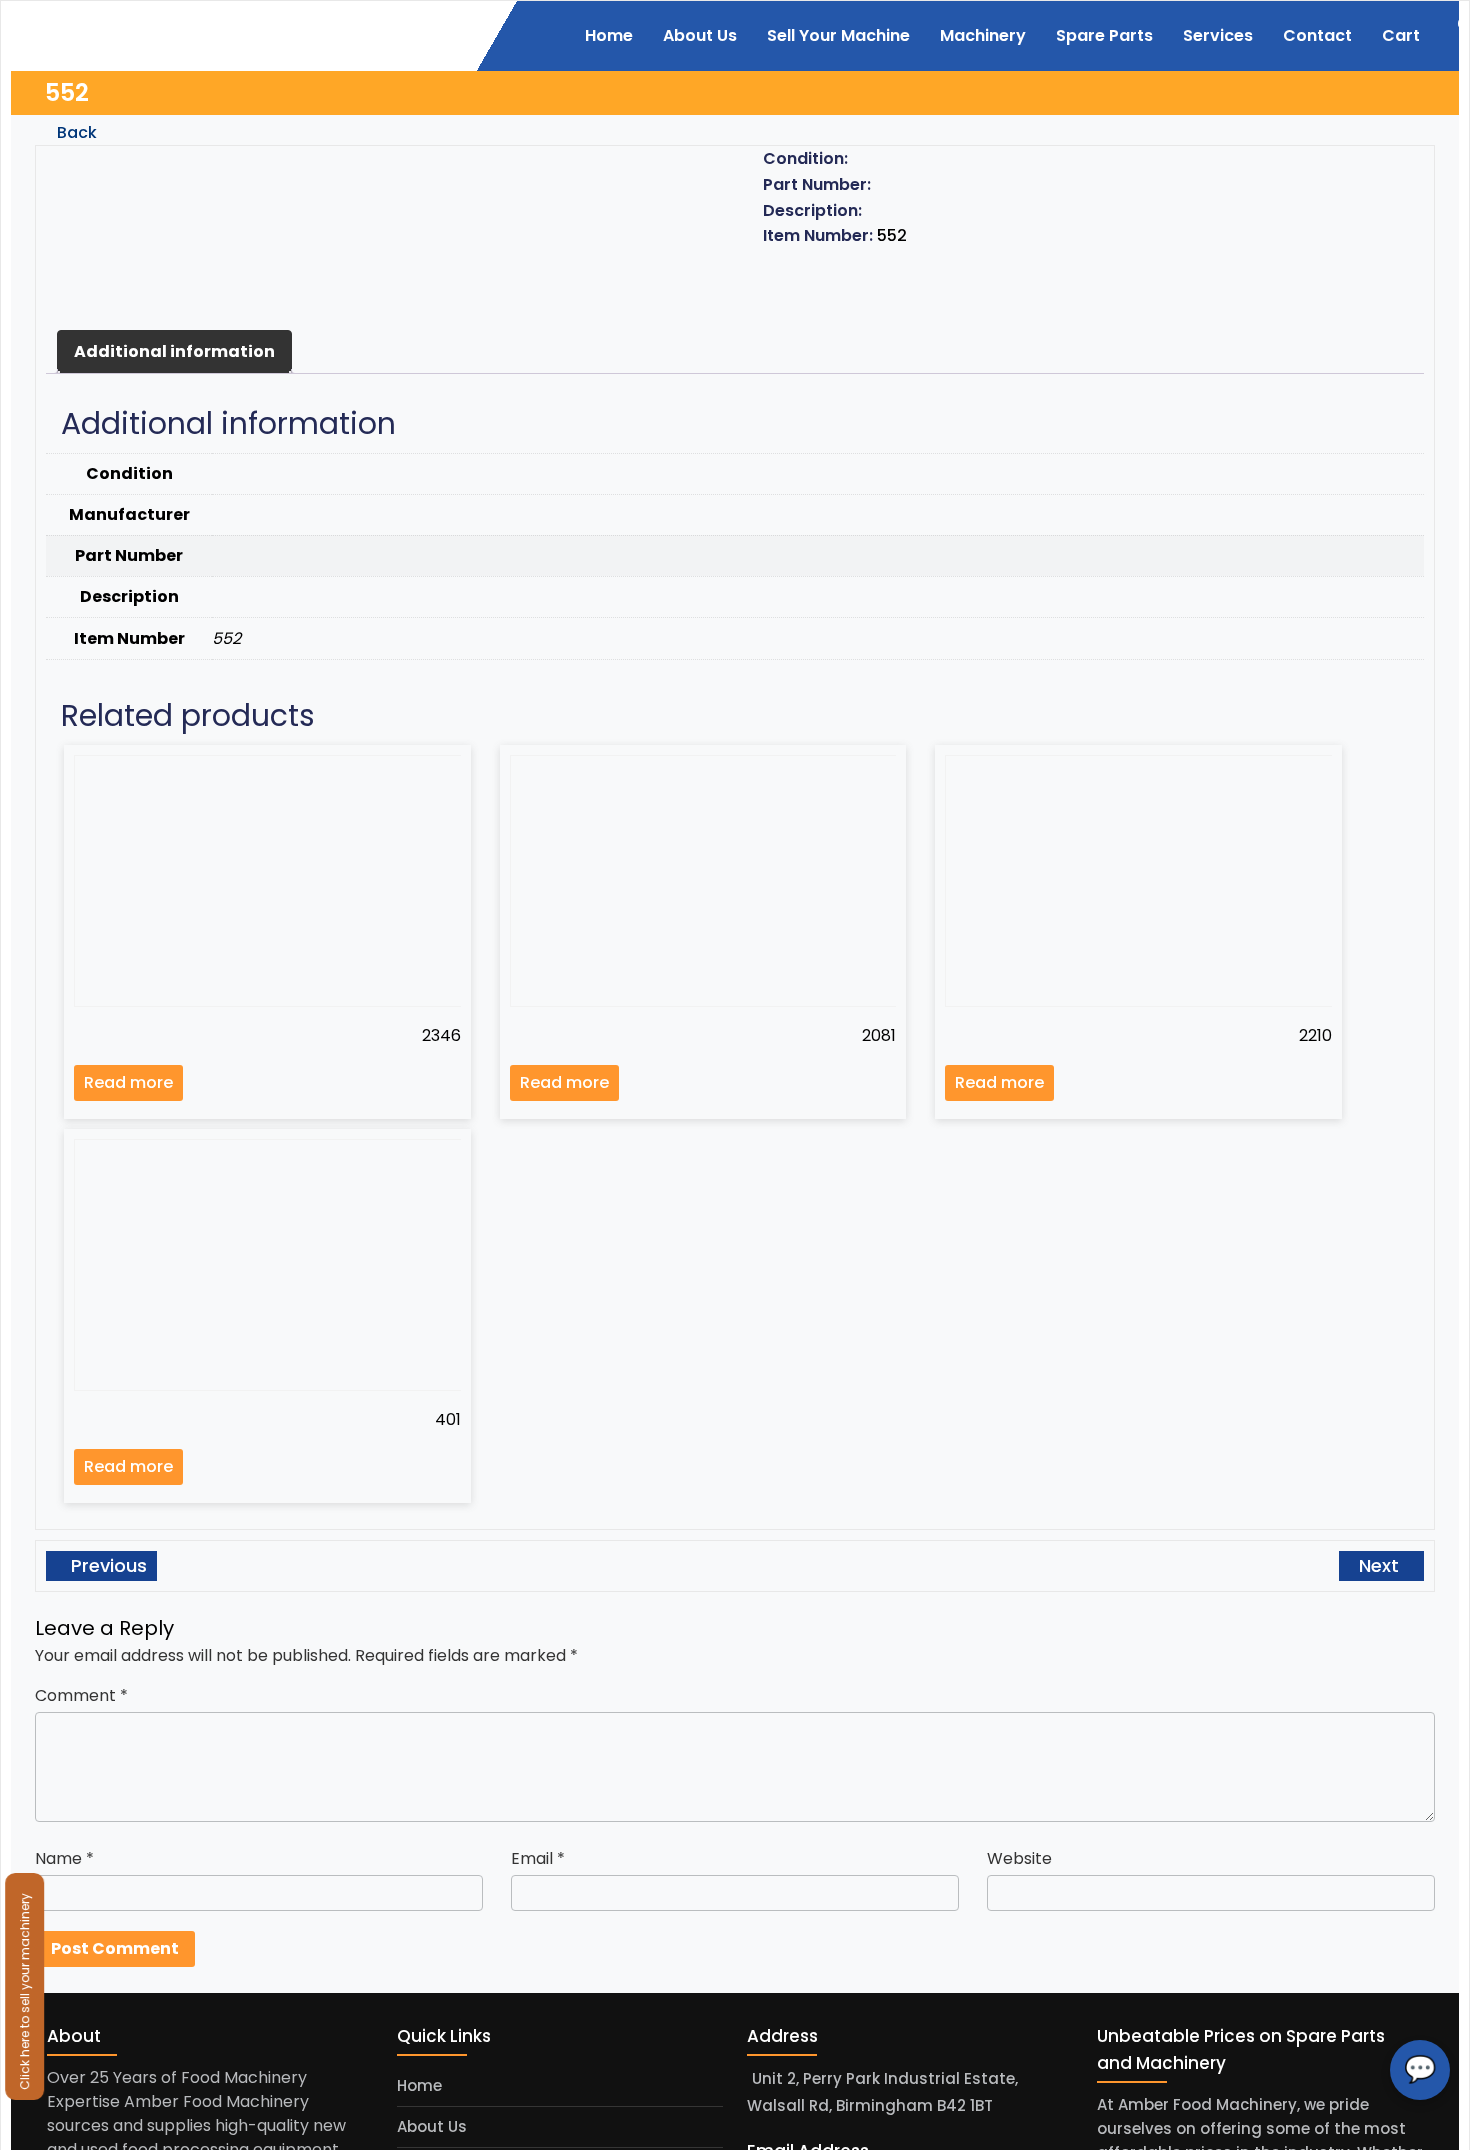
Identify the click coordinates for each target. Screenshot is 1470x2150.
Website (1019, 1858)
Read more (128, 1082)
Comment (81, 1695)
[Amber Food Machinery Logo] (158, 33)
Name (64, 1858)
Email (538, 1858)
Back (75, 132)
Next (1381, 1565)
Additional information (174, 351)
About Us (432, 2126)
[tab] (174, 352)
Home (419, 2085)
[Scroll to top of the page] (1440, 2135)
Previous (106, 1565)
